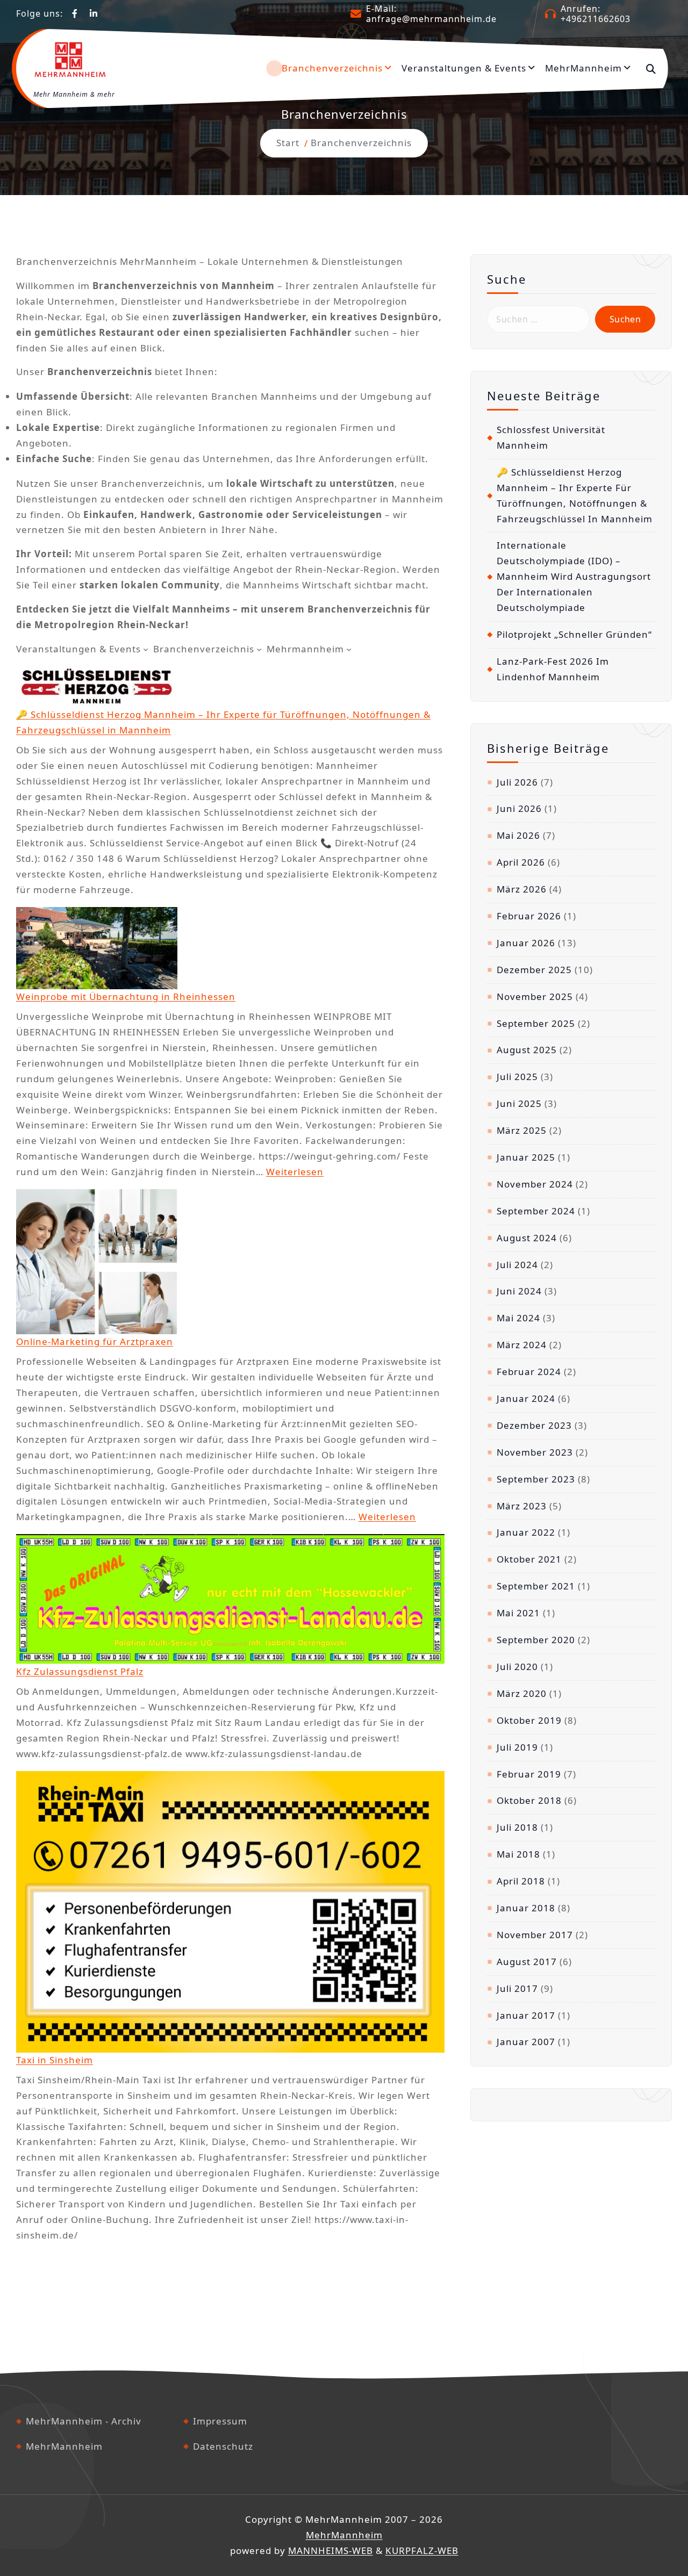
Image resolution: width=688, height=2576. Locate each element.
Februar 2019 (529, 1774)
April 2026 (521, 862)
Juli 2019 (517, 1747)
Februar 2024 (529, 1372)
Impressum (220, 2421)
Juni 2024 (519, 1291)
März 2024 (522, 1345)
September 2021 (536, 1586)
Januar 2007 (526, 2042)
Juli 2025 (517, 1077)
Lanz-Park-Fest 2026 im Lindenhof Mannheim (553, 669)
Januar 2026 (526, 943)
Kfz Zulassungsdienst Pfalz (80, 1671)
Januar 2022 (526, 1532)
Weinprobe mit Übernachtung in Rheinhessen (126, 996)
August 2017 (527, 1962)
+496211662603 (596, 19)
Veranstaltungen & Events (464, 68)
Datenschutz (223, 2446)
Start (288, 143)
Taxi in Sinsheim (55, 2060)
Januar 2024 (526, 1398)
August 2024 (527, 1238)
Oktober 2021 (529, 1559)
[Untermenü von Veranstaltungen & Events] (146, 649)
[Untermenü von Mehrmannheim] (349, 649)
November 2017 (535, 1935)
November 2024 (535, 1184)
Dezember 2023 (534, 1425)
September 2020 (536, 1640)
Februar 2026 (529, 916)
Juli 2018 (517, 1827)
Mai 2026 (518, 835)
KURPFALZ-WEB (422, 2550)
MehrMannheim (583, 68)
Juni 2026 (519, 808)
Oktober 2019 (529, 1720)
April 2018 (521, 1881)
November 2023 (535, 1452)
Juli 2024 (517, 1265)
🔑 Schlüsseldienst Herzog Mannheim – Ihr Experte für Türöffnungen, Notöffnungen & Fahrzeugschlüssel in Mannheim (575, 495)
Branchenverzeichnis (332, 68)
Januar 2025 (526, 1157)
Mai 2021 (518, 1613)
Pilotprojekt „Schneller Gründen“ (574, 634)
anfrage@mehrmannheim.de (431, 19)
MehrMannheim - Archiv (84, 2421)
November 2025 (535, 996)
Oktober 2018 (529, 1800)
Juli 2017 (517, 1988)
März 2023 (522, 1506)
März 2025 (522, 1130)
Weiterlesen (295, 1172)
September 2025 (536, 1023)
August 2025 (527, 1050)
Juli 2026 (517, 782)
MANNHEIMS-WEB (331, 2550)
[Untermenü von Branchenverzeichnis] (259, 649)
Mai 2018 (518, 1854)
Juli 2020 (517, 1667)
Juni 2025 (519, 1103)
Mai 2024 (518, 1318)
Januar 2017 (526, 2015)
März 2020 (522, 1693)
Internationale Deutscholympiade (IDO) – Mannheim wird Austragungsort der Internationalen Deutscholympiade (574, 576)
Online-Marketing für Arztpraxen (95, 1341)
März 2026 (522, 889)
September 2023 (536, 1479)
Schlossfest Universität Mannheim (551, 437)
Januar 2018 (526, 1908)
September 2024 (536, 1211)
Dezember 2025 (534, 970)
